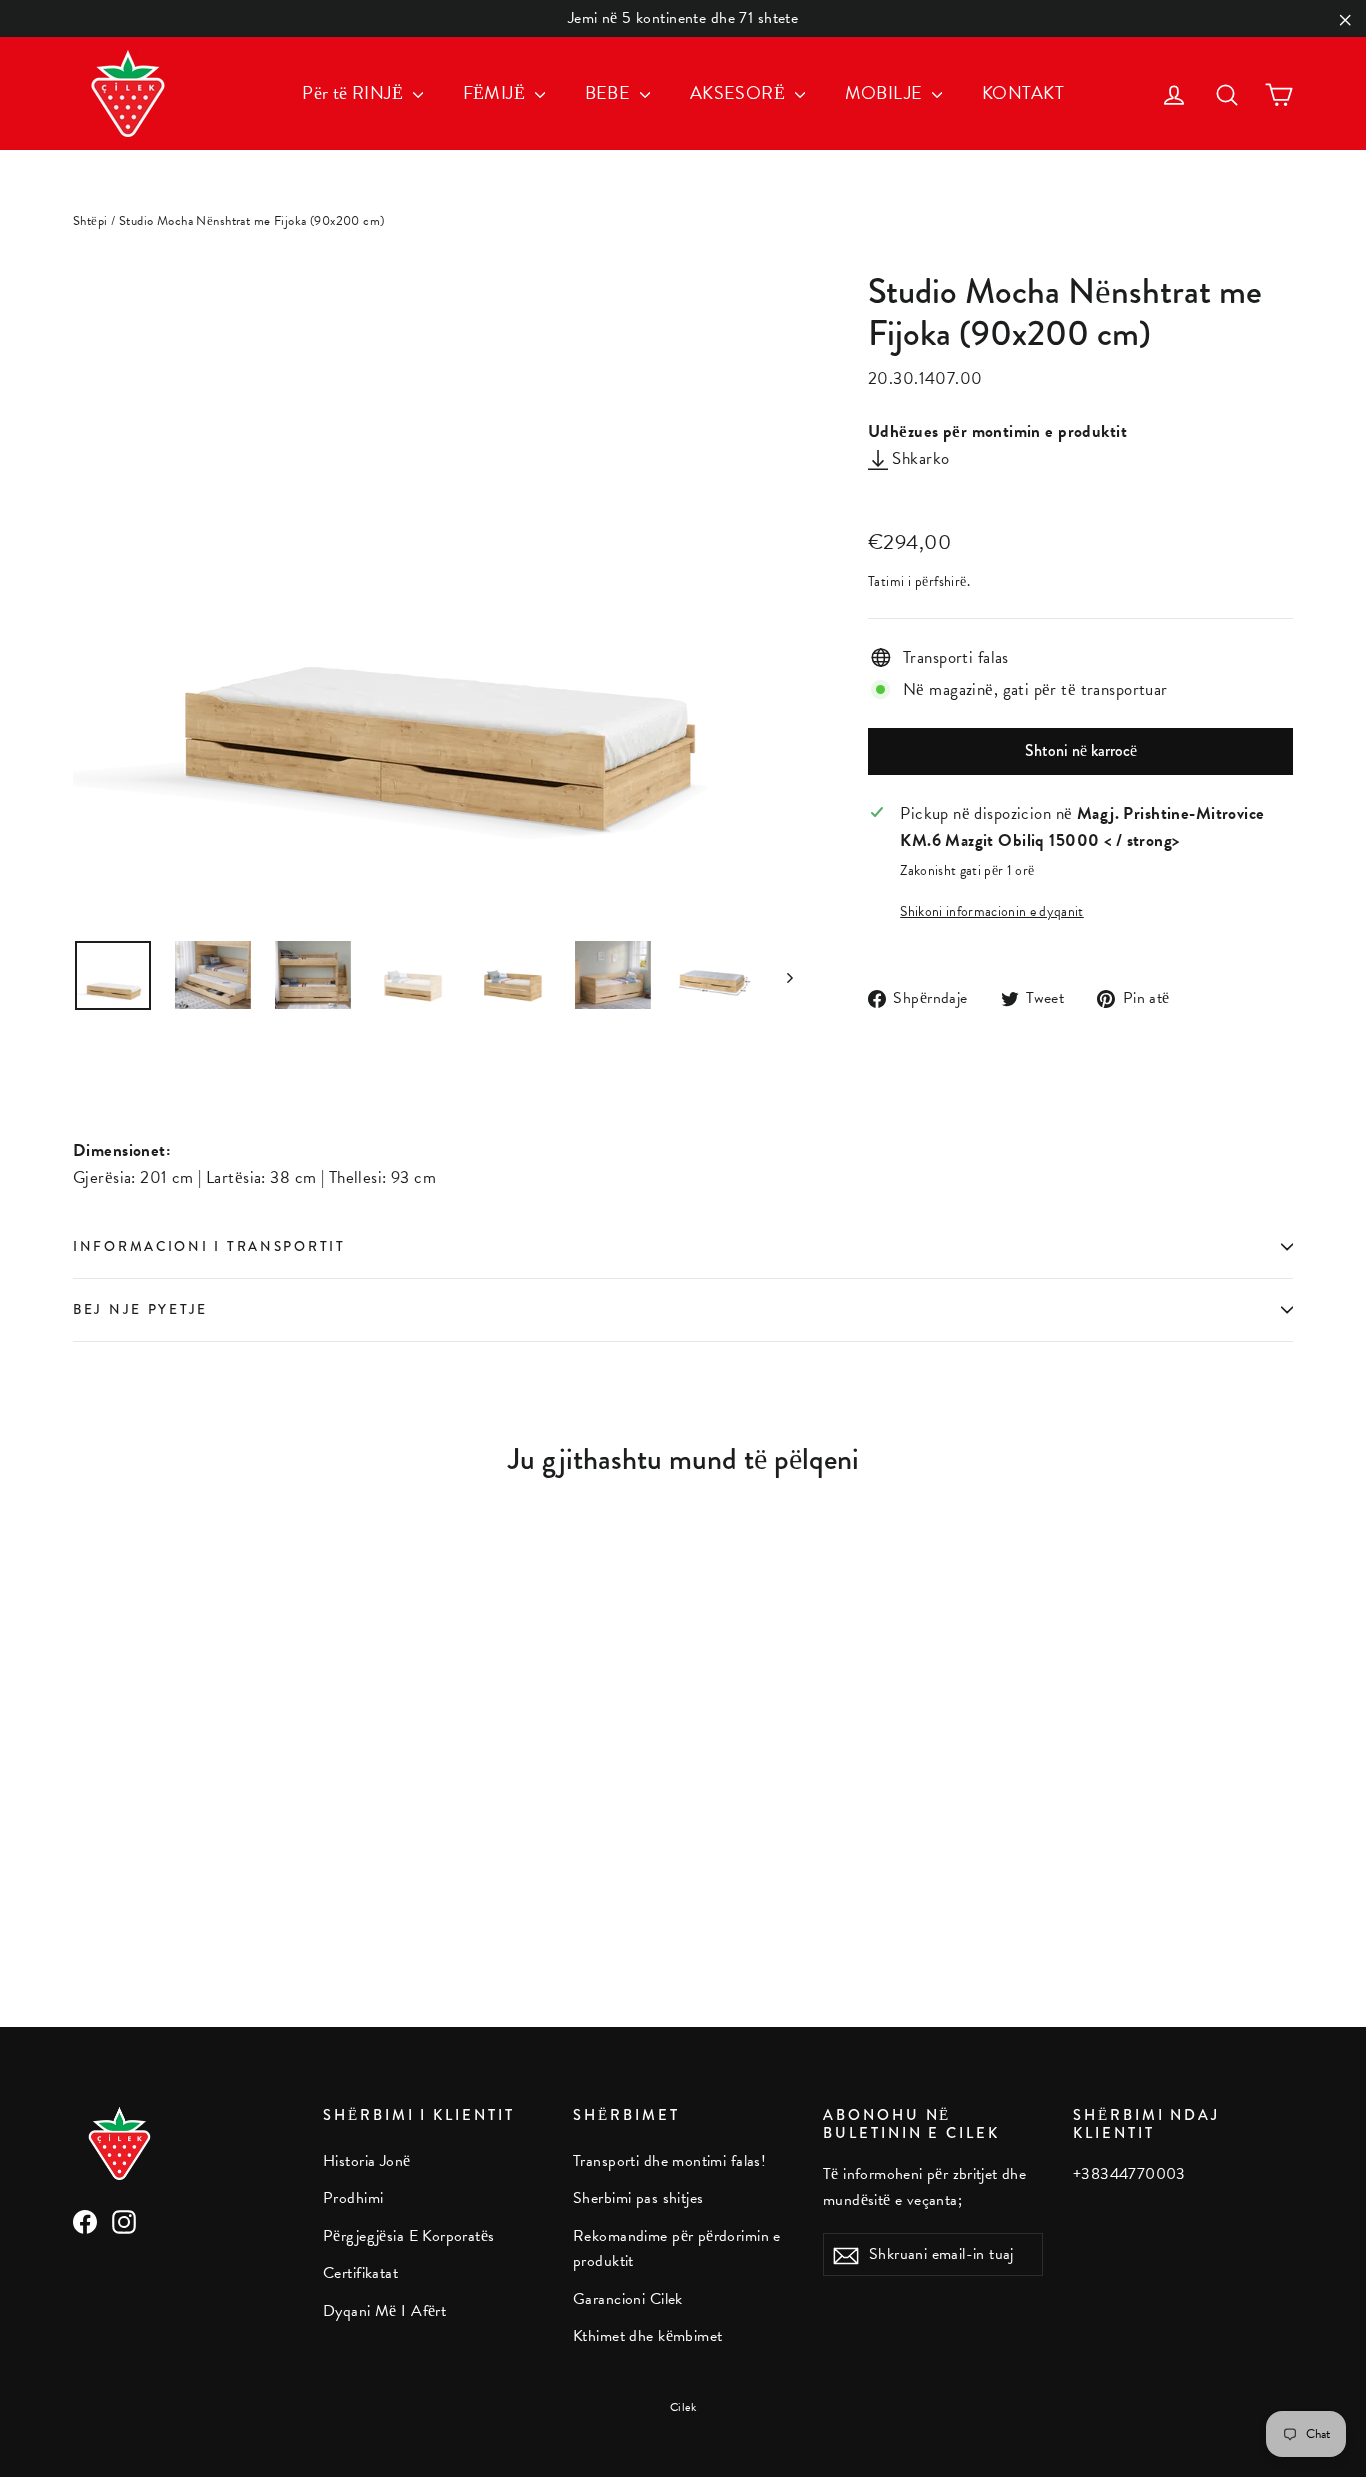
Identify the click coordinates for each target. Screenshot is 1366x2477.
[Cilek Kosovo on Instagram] (124, 2221)
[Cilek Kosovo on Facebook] (85, 2221)
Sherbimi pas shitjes (638, 2198)
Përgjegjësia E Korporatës (409, 2236)
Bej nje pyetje (140, 1309)
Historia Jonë (367, 2161)
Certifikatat (360, 2273)
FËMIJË (496, 92)
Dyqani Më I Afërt (384, 2311)
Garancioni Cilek (628, 2299)
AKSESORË (740, 92)
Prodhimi (353, 2198)
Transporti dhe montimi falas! (669, 2161)
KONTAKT (1023, 92)
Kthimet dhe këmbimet (648, 2336)
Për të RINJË (355, 92)
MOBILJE (886, 92)
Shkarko (918, 458)
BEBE (610, 92)
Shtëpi (90, 221)
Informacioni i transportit (209, 1246)
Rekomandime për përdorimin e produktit (677, 2248)
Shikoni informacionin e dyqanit (992, 911)
